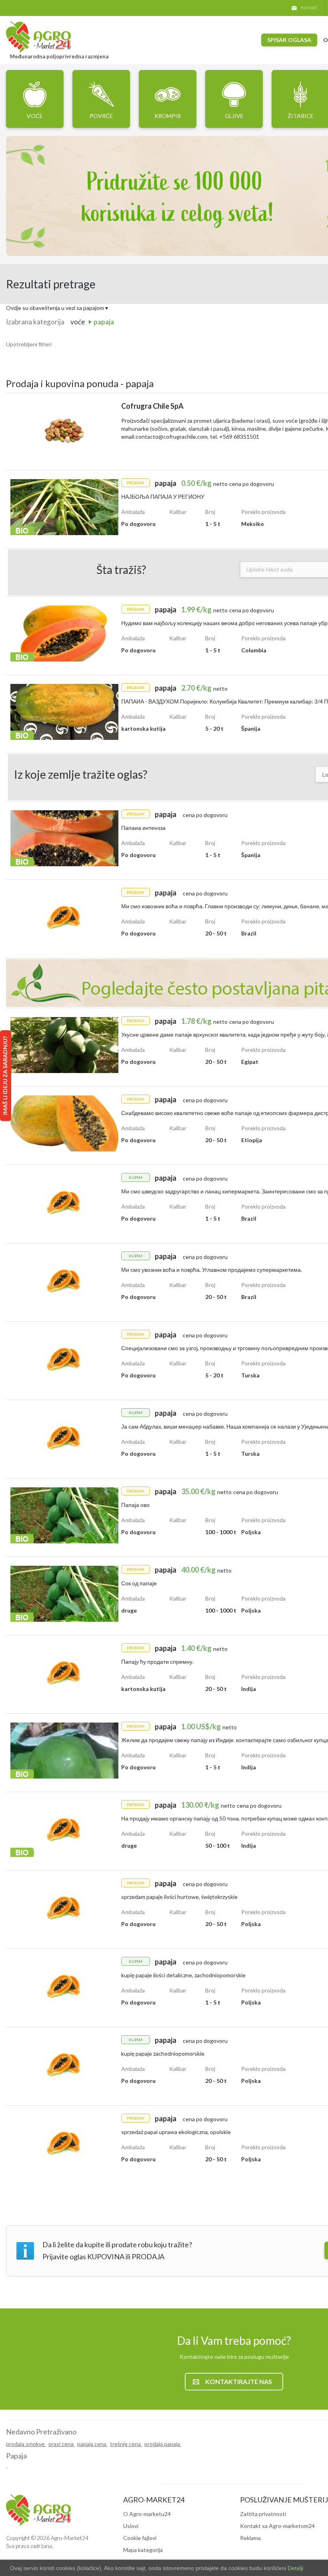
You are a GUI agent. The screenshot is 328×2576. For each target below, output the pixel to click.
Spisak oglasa (289, 40)
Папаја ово (135, 1505)
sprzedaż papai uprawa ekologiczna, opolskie (176, 2132)
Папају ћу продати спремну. (157, 1662)
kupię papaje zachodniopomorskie (163, 2053)
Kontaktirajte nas (239, 2381)
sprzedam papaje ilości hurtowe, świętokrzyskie (179, 1897)
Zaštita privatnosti (263, 2514)
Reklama (250, 2538)
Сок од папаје (139, 1583)
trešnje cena (126, 2444)
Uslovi (131, 2526)
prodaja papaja (163, 2444)
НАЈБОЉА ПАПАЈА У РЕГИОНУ (163, 497)
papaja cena (92, 2444)
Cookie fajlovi (140, 2538)
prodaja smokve (26, 2444)
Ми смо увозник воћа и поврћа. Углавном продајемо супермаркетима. (212, 1270)
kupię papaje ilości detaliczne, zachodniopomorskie (183, 1975)
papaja (104, 322)
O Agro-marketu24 (147, 2514)
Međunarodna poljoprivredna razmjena (59, 56)
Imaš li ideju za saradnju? (5, 1076)
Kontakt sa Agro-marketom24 (277, 2526)
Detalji (295, 2568)
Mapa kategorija (143, 2550)
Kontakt (309, 7)
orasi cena (62, 2444)
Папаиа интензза (143, 828)
